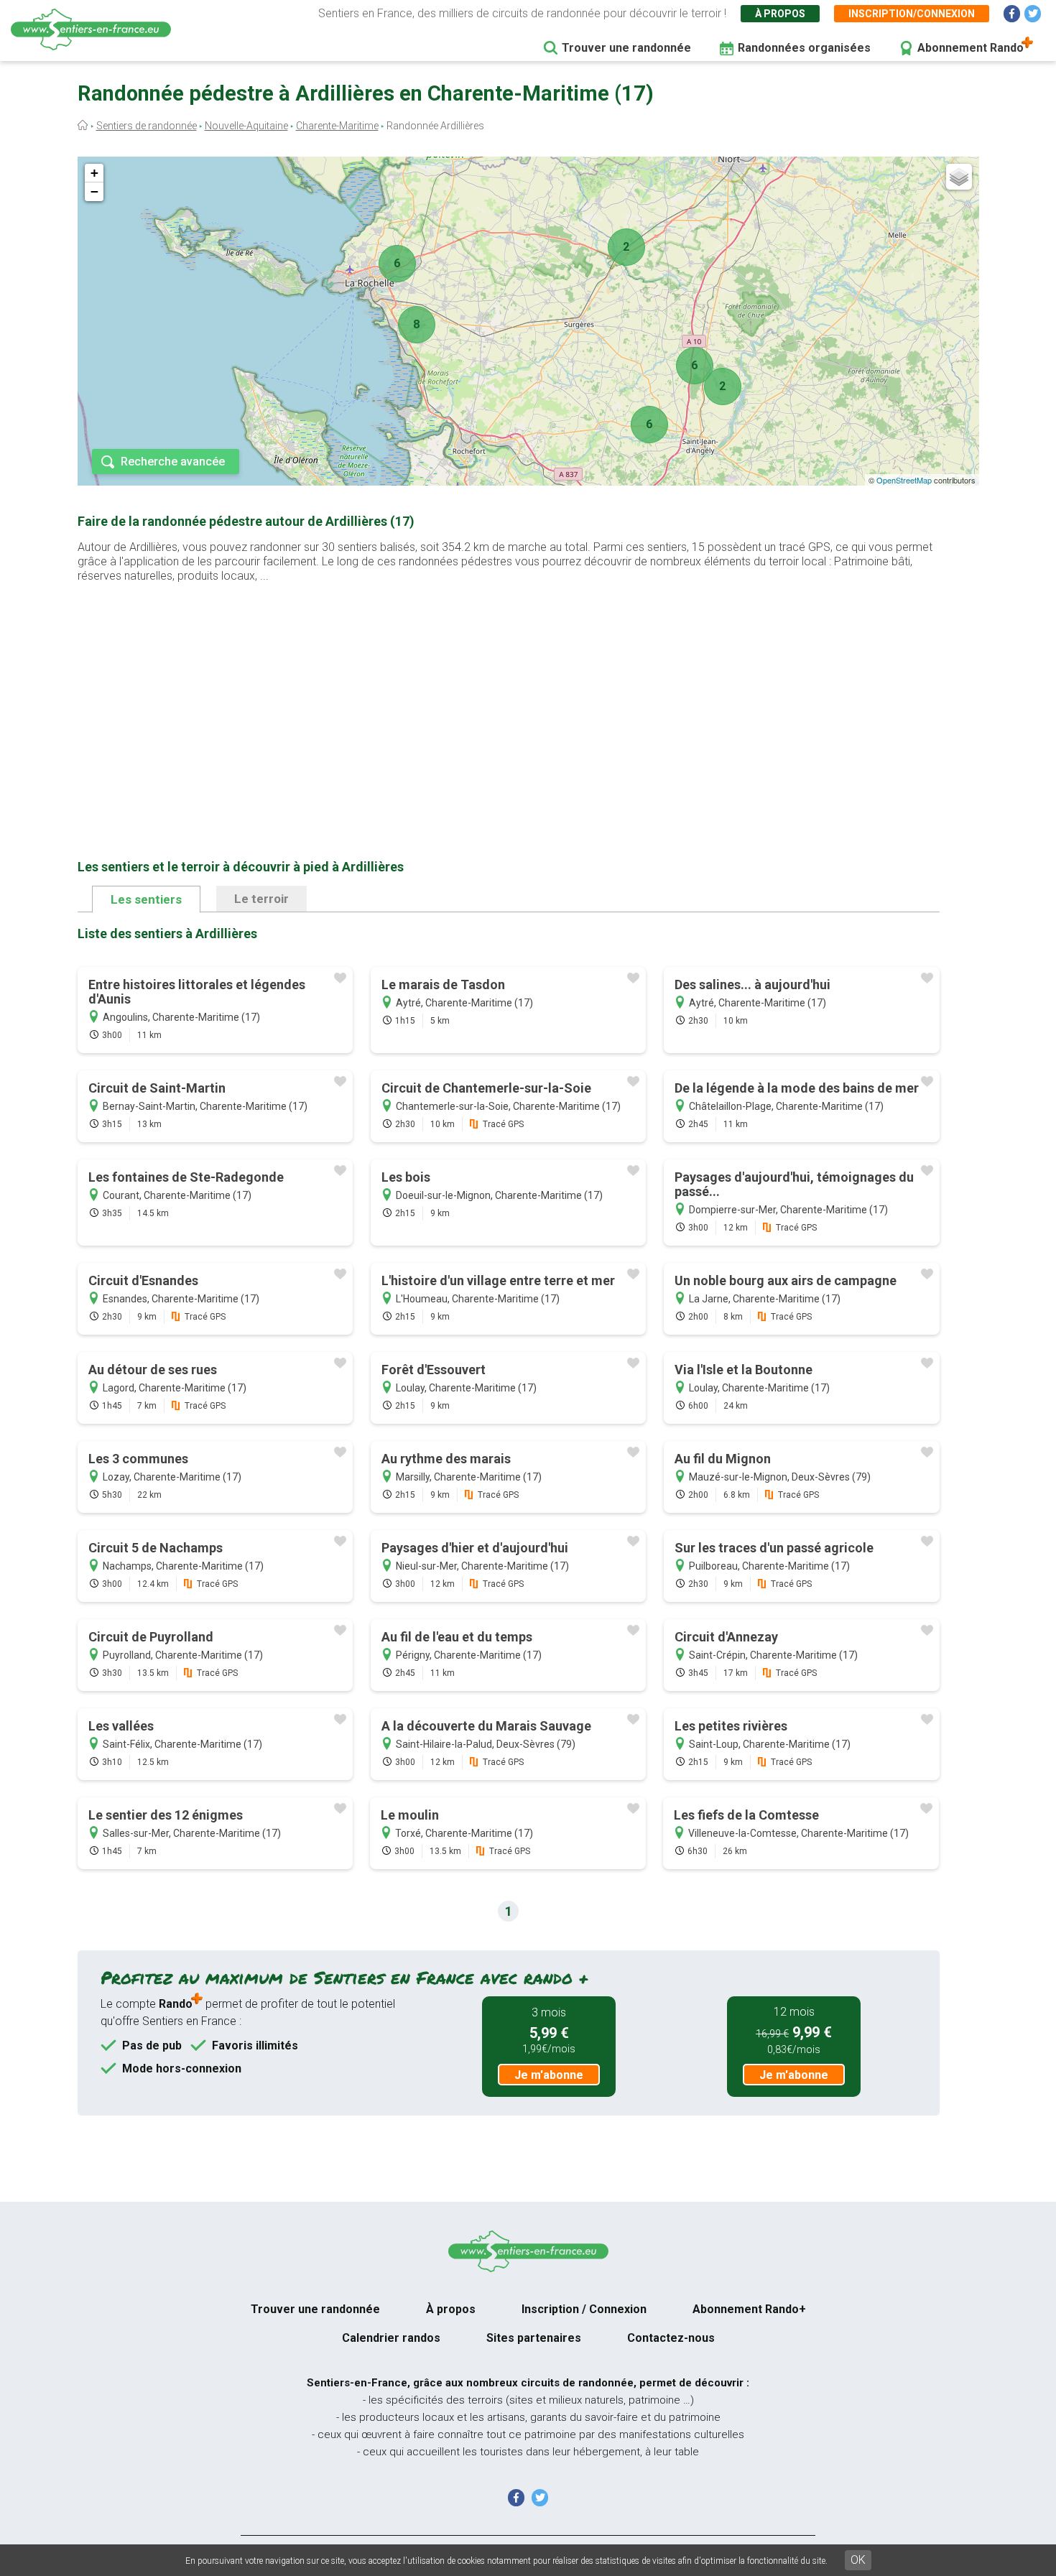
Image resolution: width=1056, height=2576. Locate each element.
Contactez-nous (671, 2338)
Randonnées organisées (804, 48)
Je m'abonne (549, 2075)
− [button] (94, 191)
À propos (780, 14)
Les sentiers (146, 899)
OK (858, 2560)
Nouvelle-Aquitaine (246, 126)
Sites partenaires (534, 2338)
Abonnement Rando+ (749, 2309)
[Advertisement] (509, 698)
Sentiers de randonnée (147, 126)
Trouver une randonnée (626, 48)
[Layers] (959, 177)
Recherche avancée (173, 462)
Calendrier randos (391, 2338)
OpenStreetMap (904, 480)
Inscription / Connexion (584, 2309)
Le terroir (261, 899)
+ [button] (94, 173)
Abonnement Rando (971, 48)
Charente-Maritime (337, 126)
